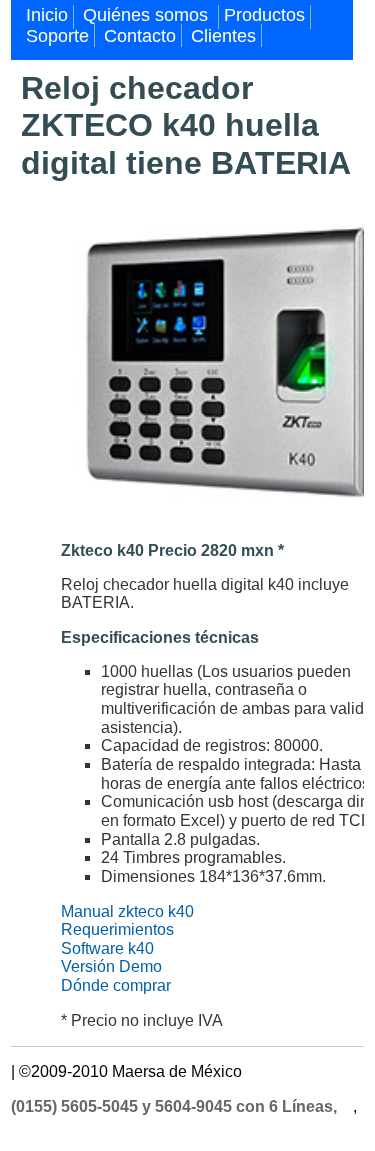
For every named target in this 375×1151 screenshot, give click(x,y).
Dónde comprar (116, 985)
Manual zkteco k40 (127, 911)
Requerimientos (117, 929)
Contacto (140, 36)
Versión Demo (111, 966)
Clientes (223, 36)
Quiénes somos (148, 15)
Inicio (47, 15)
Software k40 (107, 948)
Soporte (57, 36)
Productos (264, 15)
